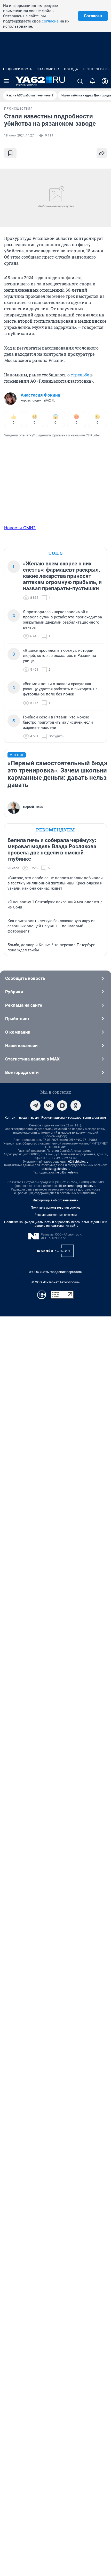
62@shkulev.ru (78, 1162)
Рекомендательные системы (56, 1215)
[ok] (76, 1105)
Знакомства (48, 69)
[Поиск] (80, 81)
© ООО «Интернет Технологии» (55, 1282)
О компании (18, 1032)
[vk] (49, 1105)
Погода (71, 69)
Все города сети (22, 1072)
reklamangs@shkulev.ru (80, 1186)
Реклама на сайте (24, 1005)
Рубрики (14, 992)
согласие (50, 21)
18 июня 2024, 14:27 (19, 135)
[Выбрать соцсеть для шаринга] (102, 153)
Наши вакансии (21, 1045)
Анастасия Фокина (40, 395)
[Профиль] (105, 81)
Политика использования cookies (55, 1208)
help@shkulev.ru (67, 1172)
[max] (62, 1105)
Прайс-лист (17, 1019)
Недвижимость (18, 69)
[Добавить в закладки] (10, 153)
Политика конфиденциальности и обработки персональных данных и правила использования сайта (56, 1224)
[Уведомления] (92, 81)
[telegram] (35, 1105)
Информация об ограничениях (55, 1200)
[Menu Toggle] (6, 81)
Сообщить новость (25, 978)
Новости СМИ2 (20, 528)
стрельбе (80, 375)
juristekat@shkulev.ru (56, 1169)
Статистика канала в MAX (32, 1059)
